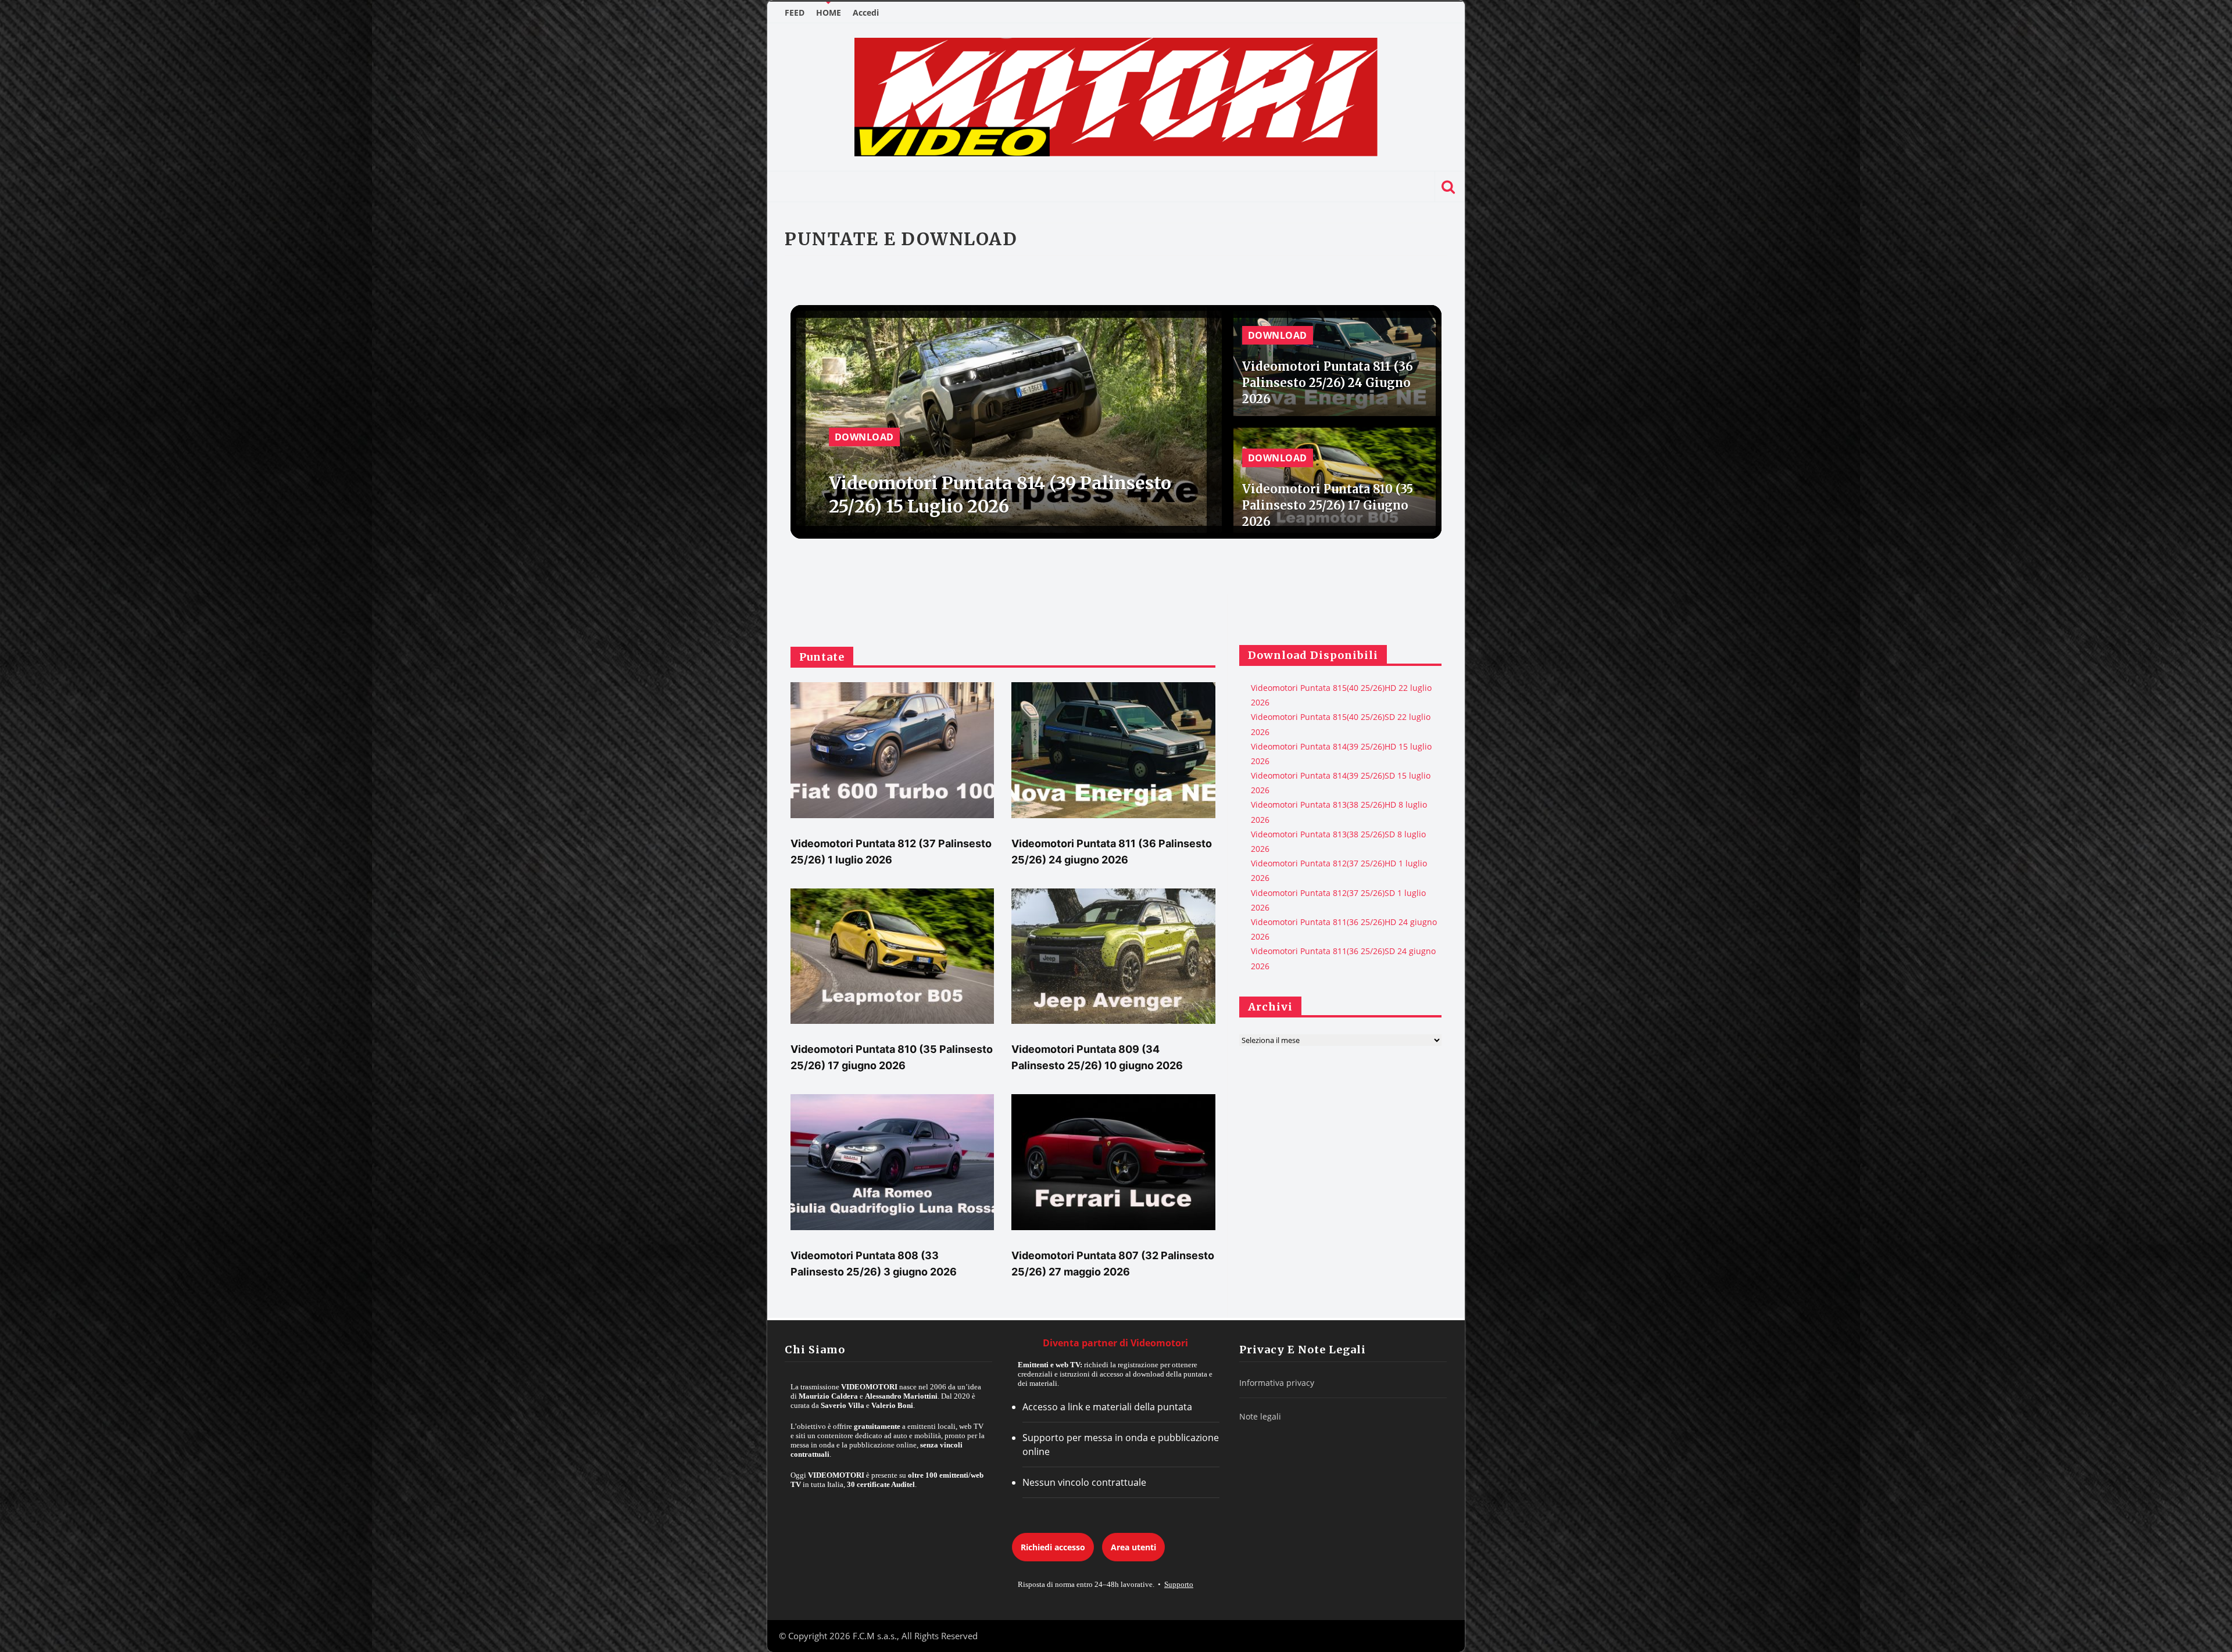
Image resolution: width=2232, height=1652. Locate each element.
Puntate (822, 657)
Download (864, 437)
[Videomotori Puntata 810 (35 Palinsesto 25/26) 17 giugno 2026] (892, 956)
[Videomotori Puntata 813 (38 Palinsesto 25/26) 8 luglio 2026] (1006, 420)
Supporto (1179, 1584)
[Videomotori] (1116, 97)
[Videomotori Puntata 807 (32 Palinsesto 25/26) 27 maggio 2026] (1113, 1162)
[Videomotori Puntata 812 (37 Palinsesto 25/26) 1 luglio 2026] (892, 750)
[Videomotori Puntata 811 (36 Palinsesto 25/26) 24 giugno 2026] (1113, 750)
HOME (829, 12)
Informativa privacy (1277, 1383)
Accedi (866, 12)
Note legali (1260, 1416)
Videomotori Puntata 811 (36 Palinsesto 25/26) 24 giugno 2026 (1328, 383)
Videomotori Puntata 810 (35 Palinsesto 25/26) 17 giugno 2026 (1328, 505)
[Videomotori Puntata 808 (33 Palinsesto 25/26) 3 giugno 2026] (892, 1162)
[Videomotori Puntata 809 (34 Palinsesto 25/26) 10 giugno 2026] (1113, 956)
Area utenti (1133, 1547)
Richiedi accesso (1053, 1547)
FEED (795, 12)
